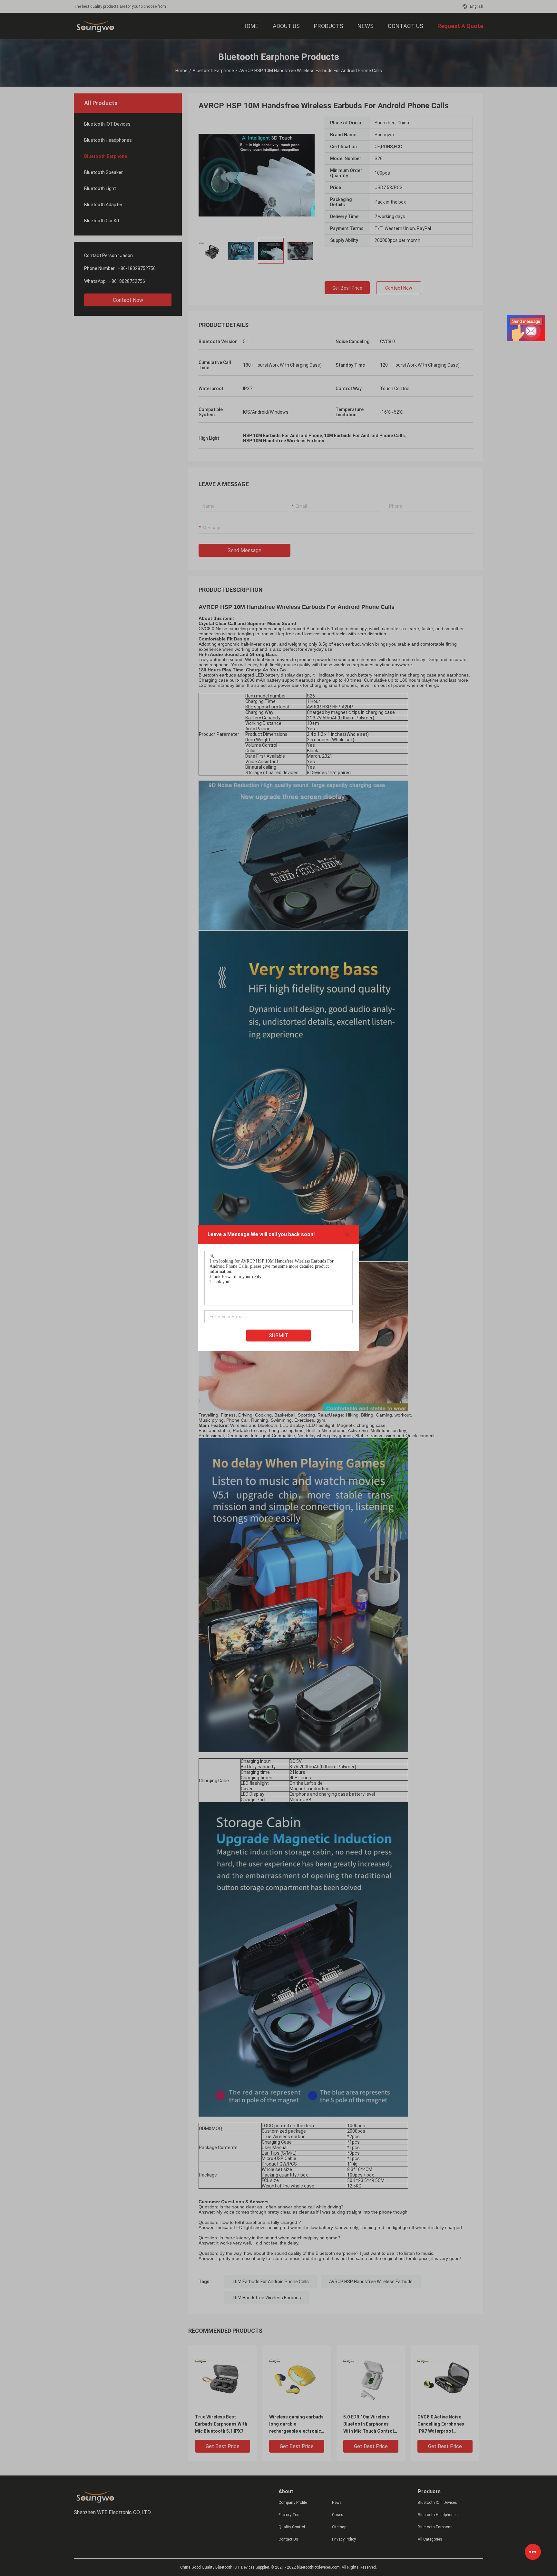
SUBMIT (278, 1336)
